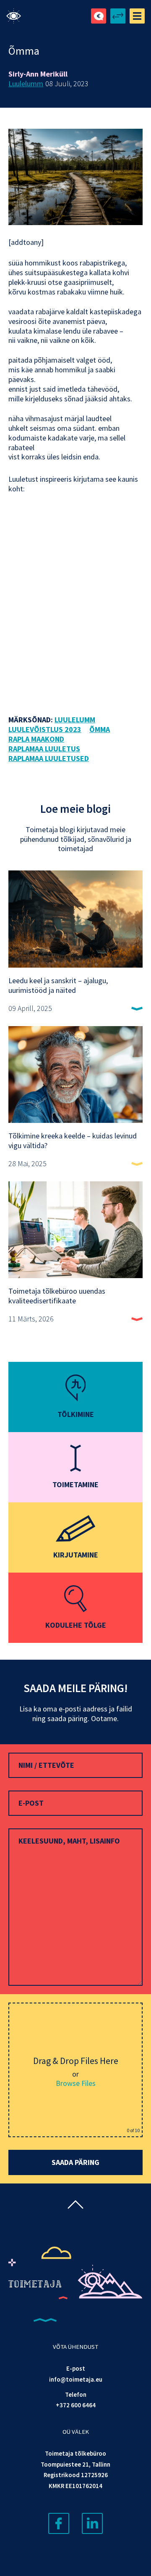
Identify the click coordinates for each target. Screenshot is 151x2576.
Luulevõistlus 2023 (45, 730)
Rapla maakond (36, 739)
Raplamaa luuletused (49, 759)
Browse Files (76, 2083)
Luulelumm (26, 84)
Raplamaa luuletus (44, 749)
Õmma (100, 730)
